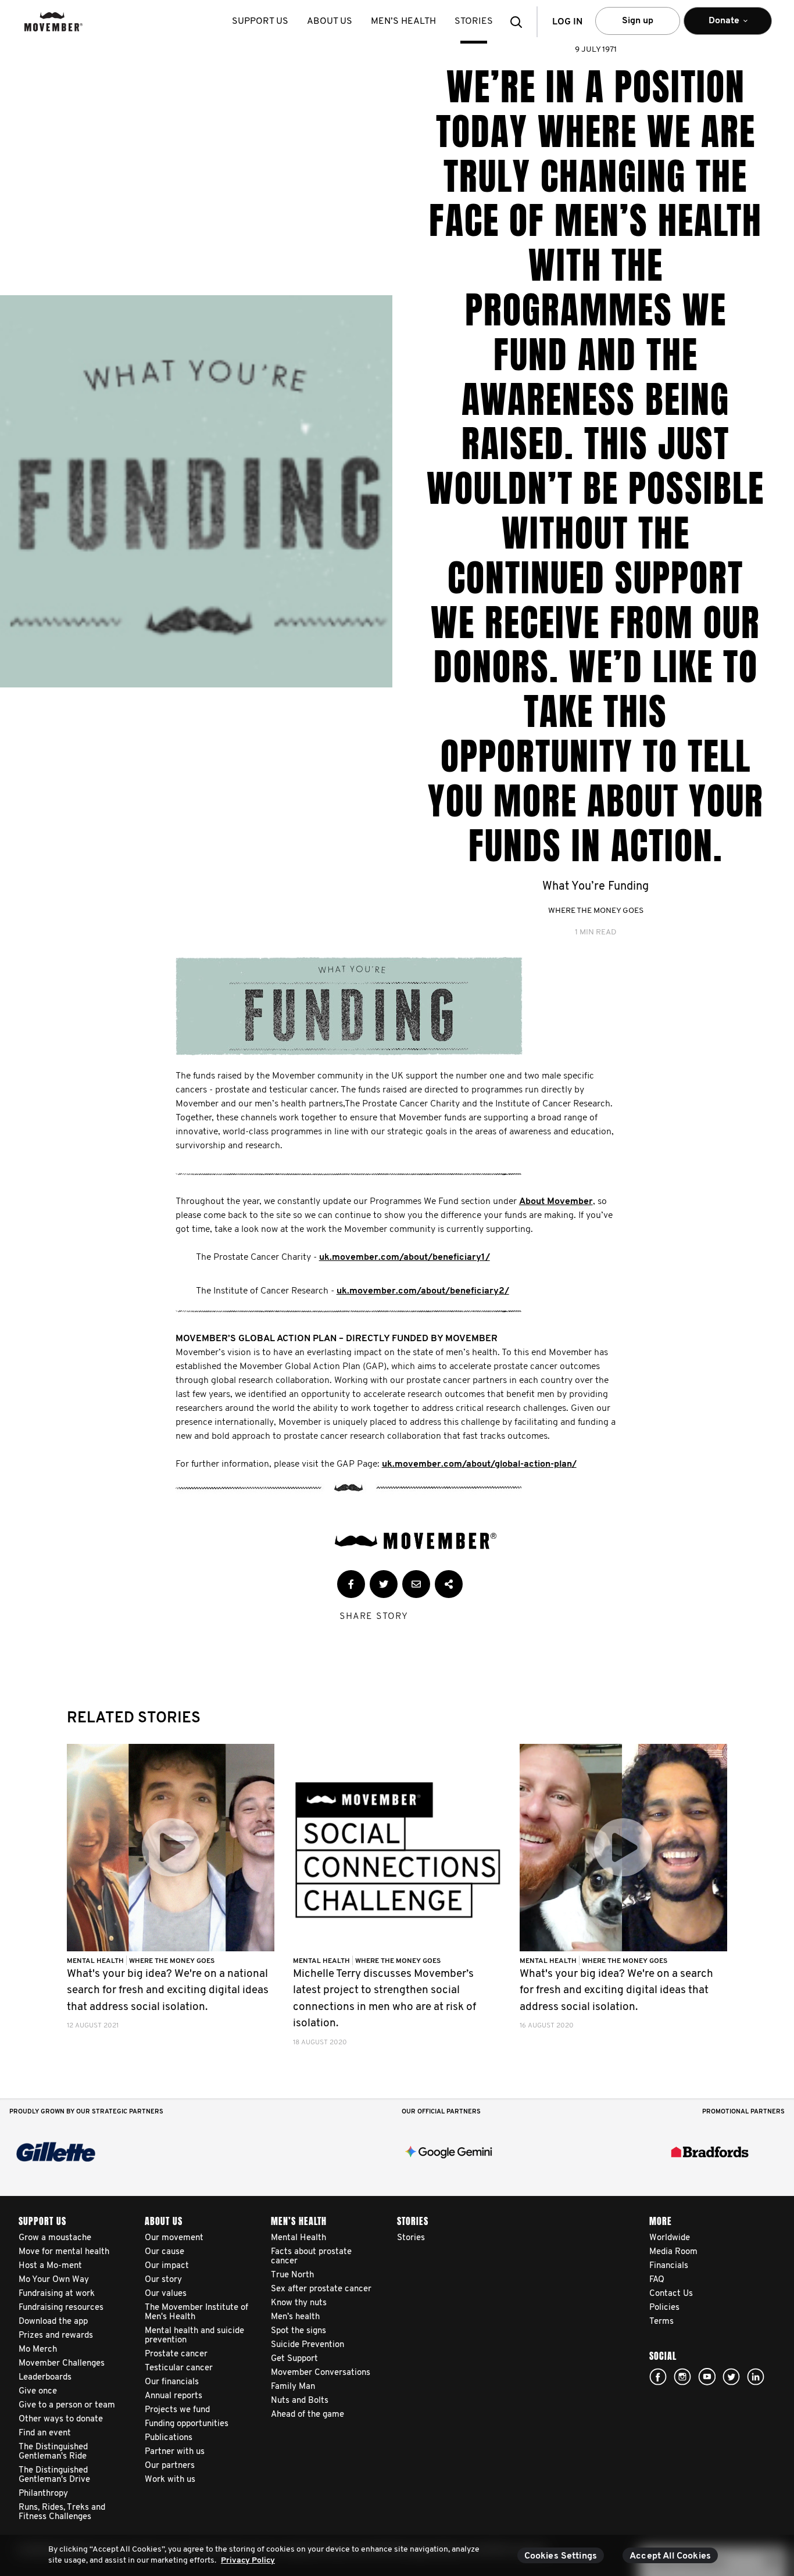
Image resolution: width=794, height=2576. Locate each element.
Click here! (682, 2377)
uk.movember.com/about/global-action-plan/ (479, 1464)
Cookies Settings (561, 2556)
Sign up (638, 21)
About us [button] (330, 22)
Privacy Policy (248, 2561)
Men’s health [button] (403, 22)
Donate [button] (716, 26)
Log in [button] (567, 22)
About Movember (556, 1202)
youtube (707, 2377)
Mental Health (96, 1961)
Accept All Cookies (670, 2556)
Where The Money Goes (596, 911)
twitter (731, 2377)
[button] (520, 22)
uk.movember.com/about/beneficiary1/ (405, 1257)
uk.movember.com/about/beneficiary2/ (423, 1291)
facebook (658, 2377)
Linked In (756, 2377)
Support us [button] (260, 22)
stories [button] (474, 22)
